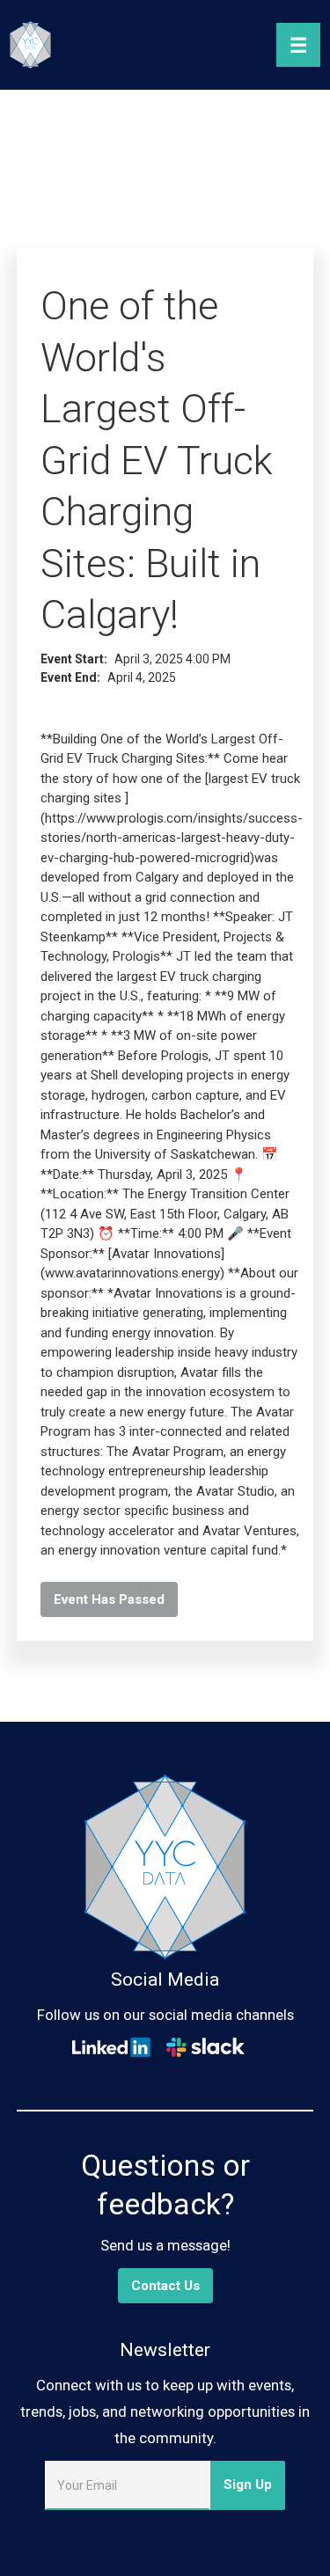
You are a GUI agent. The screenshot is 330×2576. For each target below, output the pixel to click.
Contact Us (165, 2286)
